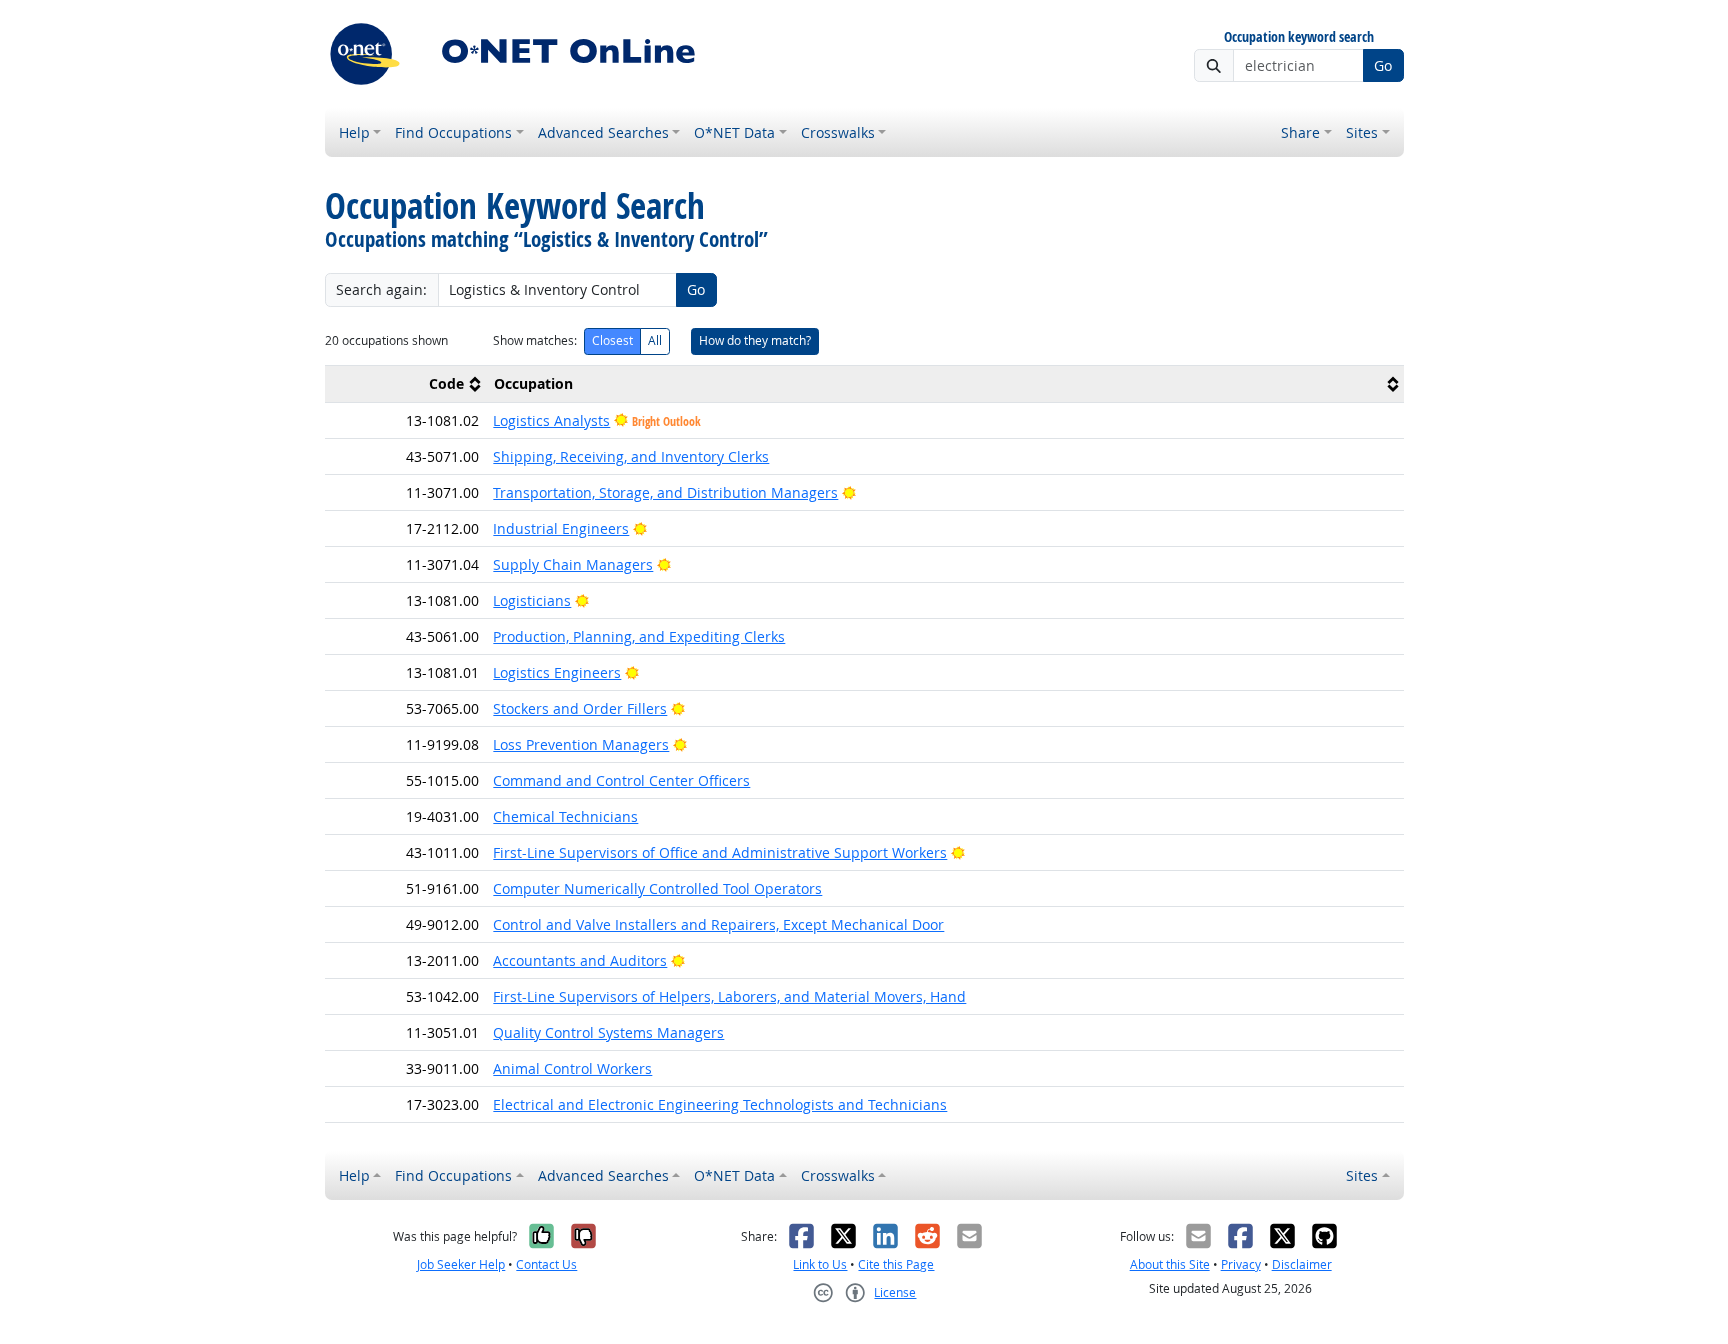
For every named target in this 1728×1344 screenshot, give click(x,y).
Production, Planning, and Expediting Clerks (639, 636)
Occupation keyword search (1299, 37)
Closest (612, 340)
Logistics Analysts (551, 420)
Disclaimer (1302, 1264)
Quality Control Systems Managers (608, 1032)
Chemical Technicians (565, 816)
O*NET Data (734, 132)
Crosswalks (838, 132)
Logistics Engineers (557, 672)
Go (1383, 65)
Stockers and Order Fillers (580, 708)
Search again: (381, 289)
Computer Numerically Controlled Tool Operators (657, 888)
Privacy (1241, 1264)
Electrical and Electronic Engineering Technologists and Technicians (720, 1104)
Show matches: (535, 340)
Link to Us (820, 1264)
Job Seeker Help (461, 1264)
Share (1300, 132)
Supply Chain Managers (573, 564)
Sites (1362, 132)
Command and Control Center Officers (621, 780)
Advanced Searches (603, 132)
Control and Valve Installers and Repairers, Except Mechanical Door (718, 924)
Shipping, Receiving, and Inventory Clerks (631, 456)
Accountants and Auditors (580, 960)
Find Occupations (453, 132)
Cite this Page (896, 1264)
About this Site (1170, 1264)
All (655, 340)
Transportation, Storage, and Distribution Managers (665, 492)
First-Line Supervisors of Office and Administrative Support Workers (720, 852)
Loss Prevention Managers (581, 744)
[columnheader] (406, 383)
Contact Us (546, 1264)
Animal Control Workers (572, 1068)
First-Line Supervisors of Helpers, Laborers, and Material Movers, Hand (729, 996)
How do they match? (755, 340)
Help (354, 132)
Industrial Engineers (561, 528)
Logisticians (532, 600)
